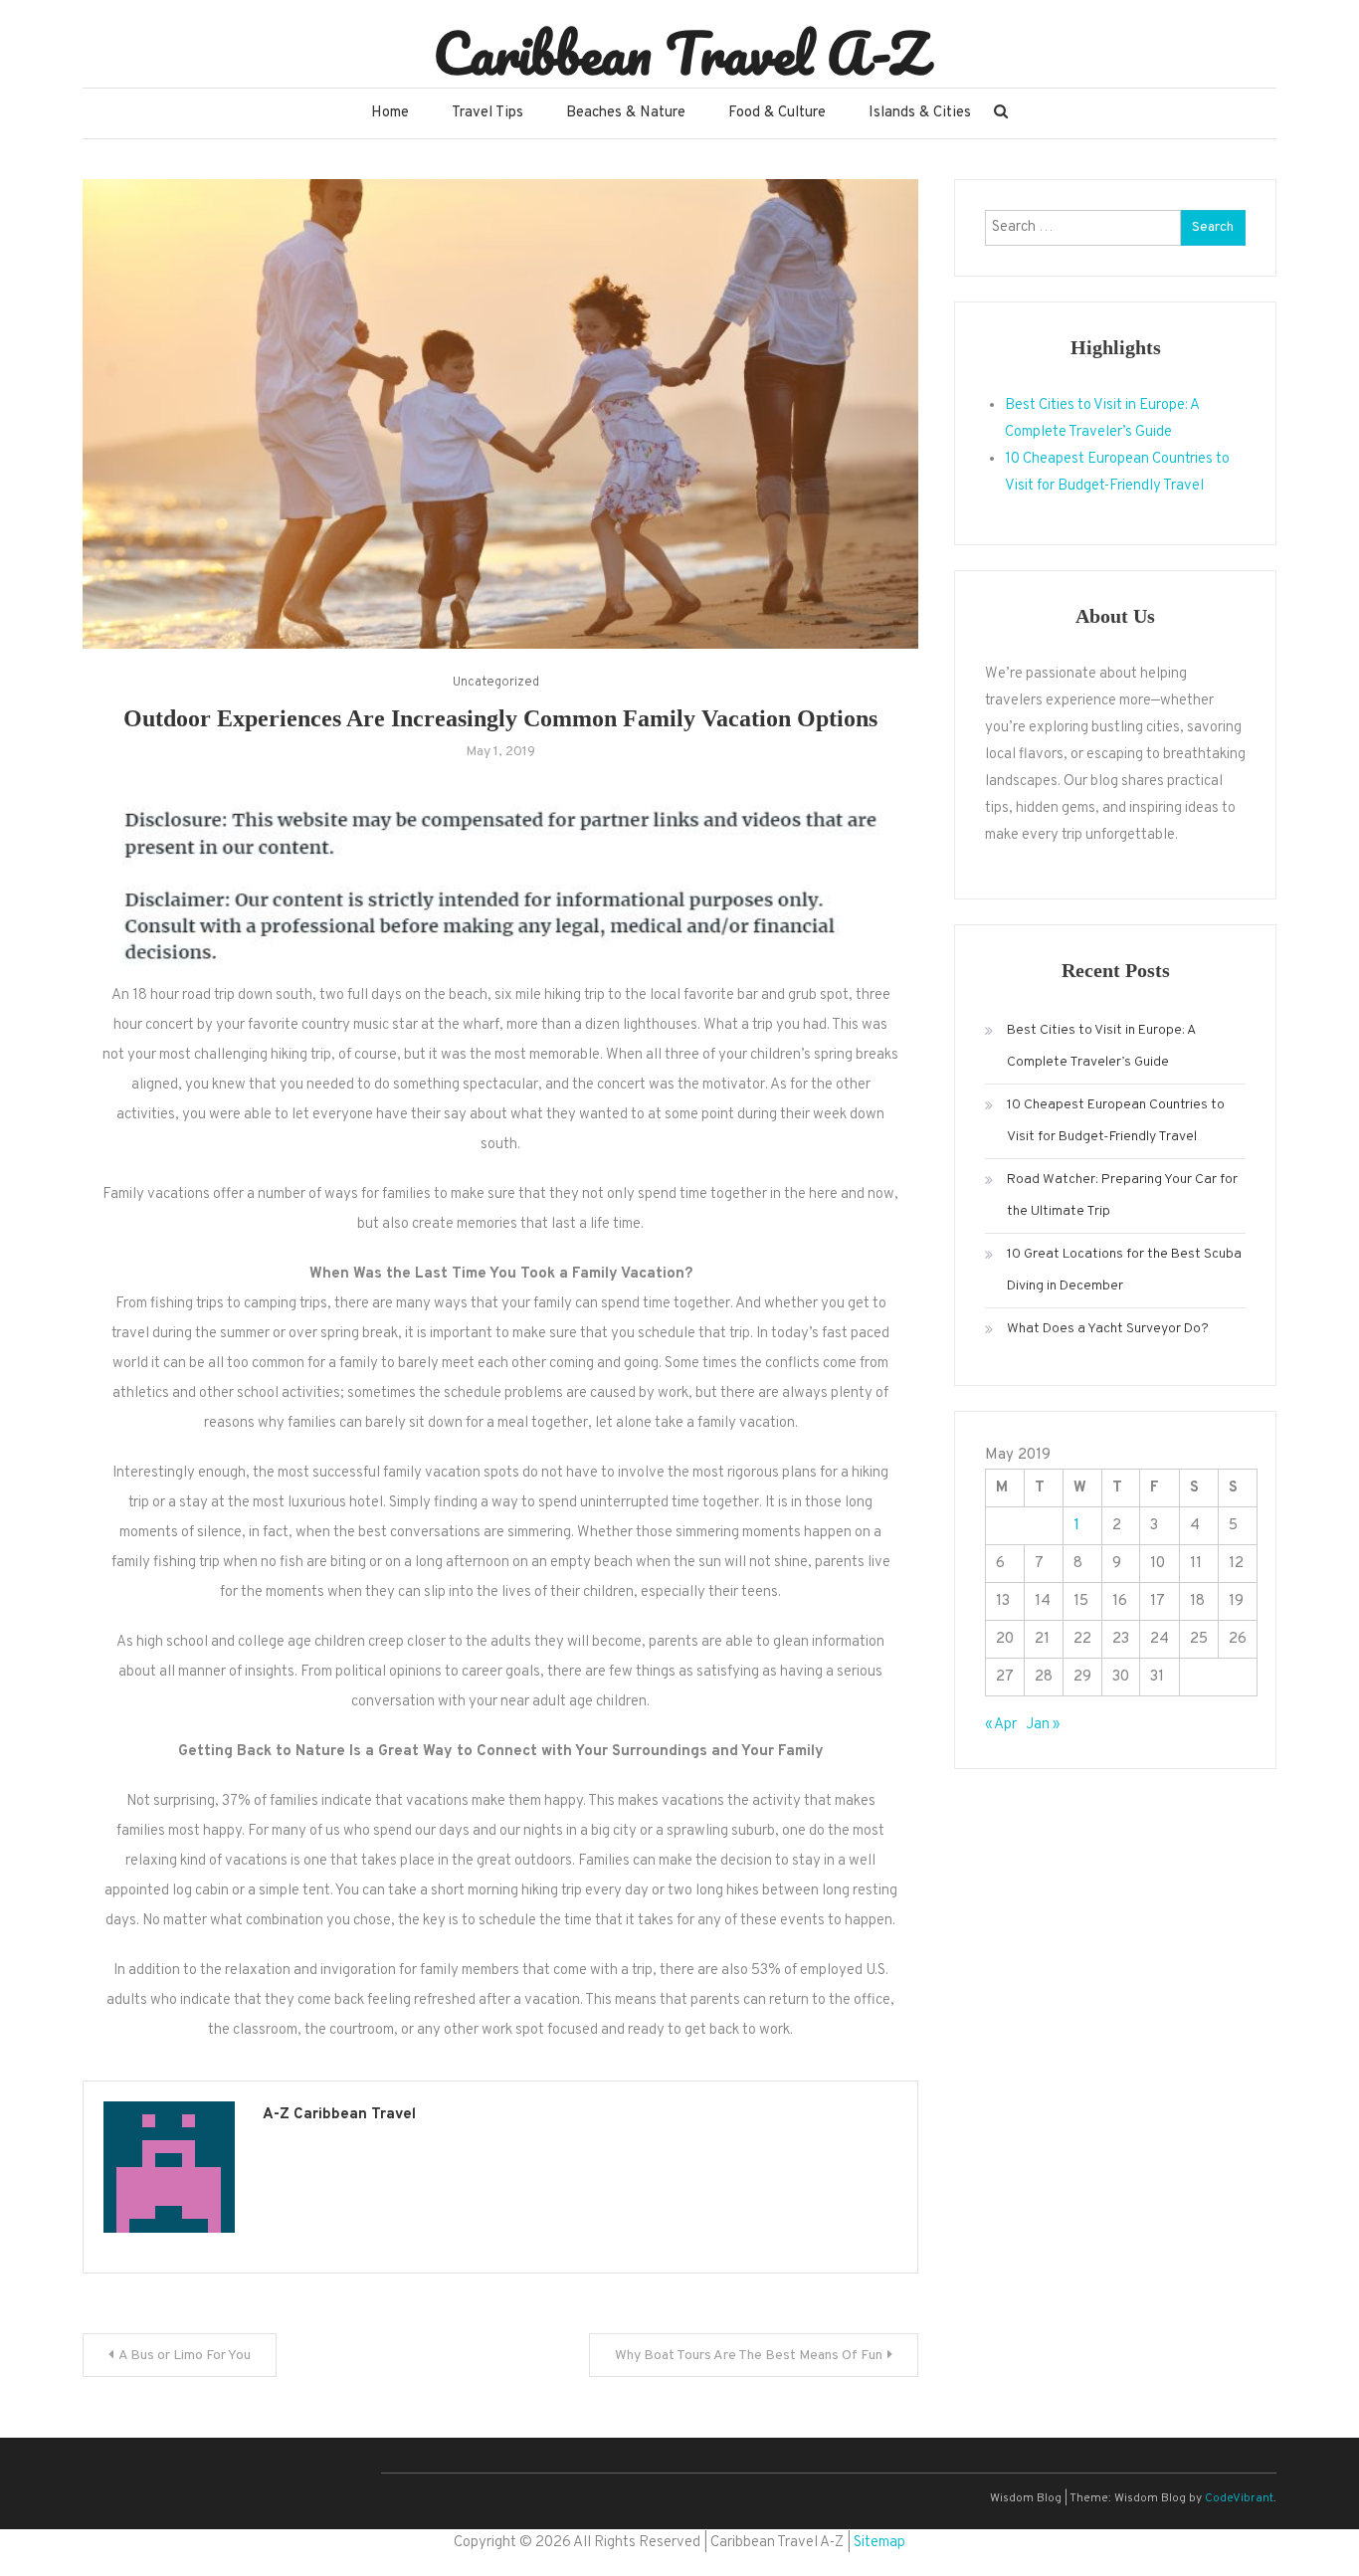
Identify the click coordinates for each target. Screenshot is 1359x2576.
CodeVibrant (1239, 2498)
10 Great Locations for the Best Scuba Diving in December (1124, 1270)
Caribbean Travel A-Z (680, 53)
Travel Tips (487, 113)
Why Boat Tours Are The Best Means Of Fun (749, 2356)
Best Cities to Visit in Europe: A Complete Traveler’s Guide (1101, 1046)
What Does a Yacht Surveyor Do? (1108, 1329)
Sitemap (879, 2543)
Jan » (1043, 1725)
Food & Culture (777, 113)
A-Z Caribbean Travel (339, 2115)
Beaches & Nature (626, 113)
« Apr (1001, 1725)
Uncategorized (496, 683)
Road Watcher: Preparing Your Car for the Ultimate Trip (1122, 1195)
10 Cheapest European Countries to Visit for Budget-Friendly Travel (1116, 1121)
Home (390, 113)
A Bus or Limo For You (185, 2356)
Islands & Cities (920, 113)
